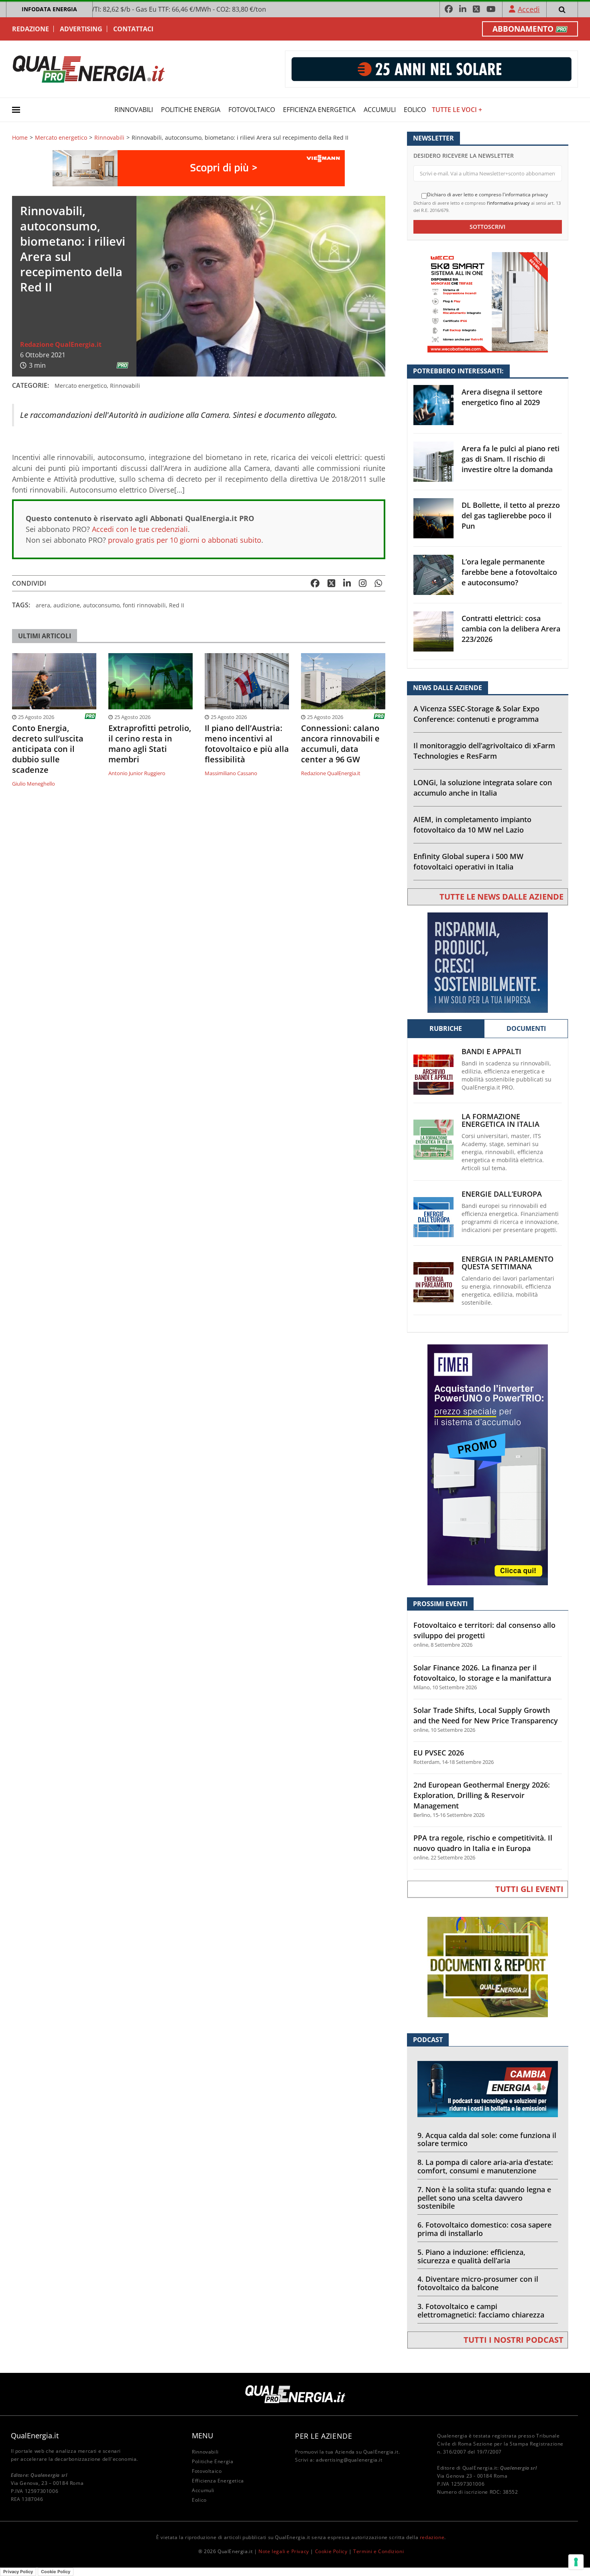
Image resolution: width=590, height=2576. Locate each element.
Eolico (415, 110)
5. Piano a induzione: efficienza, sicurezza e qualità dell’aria (471, 2256)
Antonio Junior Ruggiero (137, 773)
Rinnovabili (134, 110)
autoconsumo (101, 605)
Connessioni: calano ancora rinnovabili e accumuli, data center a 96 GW (340, 744)
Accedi (529, 9)
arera (43, 605)
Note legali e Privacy (284, 2551)
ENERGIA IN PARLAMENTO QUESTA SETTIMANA (508, 1263)
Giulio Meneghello (34, 784)
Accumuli (380, 110)
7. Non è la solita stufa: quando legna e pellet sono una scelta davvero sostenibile (484, 2198)
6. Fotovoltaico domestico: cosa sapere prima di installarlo (484, 2229)
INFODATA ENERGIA (49, 9)
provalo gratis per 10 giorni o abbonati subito (185, 540)
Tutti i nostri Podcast (514, 2340)
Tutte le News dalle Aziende (501, 897)
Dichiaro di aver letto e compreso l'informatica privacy (487, 195)
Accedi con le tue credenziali (140, 529)
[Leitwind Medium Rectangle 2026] (488, 962)
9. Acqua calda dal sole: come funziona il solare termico (487, 2139)
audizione (67, 605)
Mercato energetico (61, 138)
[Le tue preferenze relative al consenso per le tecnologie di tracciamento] (576, 2562)
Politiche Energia (191, 110)
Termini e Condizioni (378, 2551)
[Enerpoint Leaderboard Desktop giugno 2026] (431, 68)
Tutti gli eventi (529, 1889)
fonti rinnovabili (144, 605)
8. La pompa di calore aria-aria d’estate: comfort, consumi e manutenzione (485, 2166)
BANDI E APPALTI (491, 1052)
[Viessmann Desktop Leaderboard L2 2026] (199, 168)
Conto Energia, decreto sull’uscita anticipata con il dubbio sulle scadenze (48, 749)
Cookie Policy (331, 2551)
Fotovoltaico (252, 110)
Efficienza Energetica (319, 110)
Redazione (31, 29)
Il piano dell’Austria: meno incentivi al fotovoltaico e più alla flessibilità (247, 744)
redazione (432, 2537)
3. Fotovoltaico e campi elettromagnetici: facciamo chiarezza (481, 2310)
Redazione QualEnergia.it (61, 344)
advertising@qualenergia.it (349, 2460)
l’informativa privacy (508, 203)
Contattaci (133, 29)
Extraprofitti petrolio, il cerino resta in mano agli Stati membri (150, 744)
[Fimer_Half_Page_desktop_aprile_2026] (488, 1464)
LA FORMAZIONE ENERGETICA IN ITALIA (500, 1120)
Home (20, 138)
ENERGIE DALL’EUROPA (502, 1194)
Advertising (81, 29)
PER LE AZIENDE (323, 2436)
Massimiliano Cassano (231, 773)
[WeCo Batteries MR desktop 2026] (488, 302)
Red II (177, 605)
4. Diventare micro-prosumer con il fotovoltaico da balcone (478, 2283)
